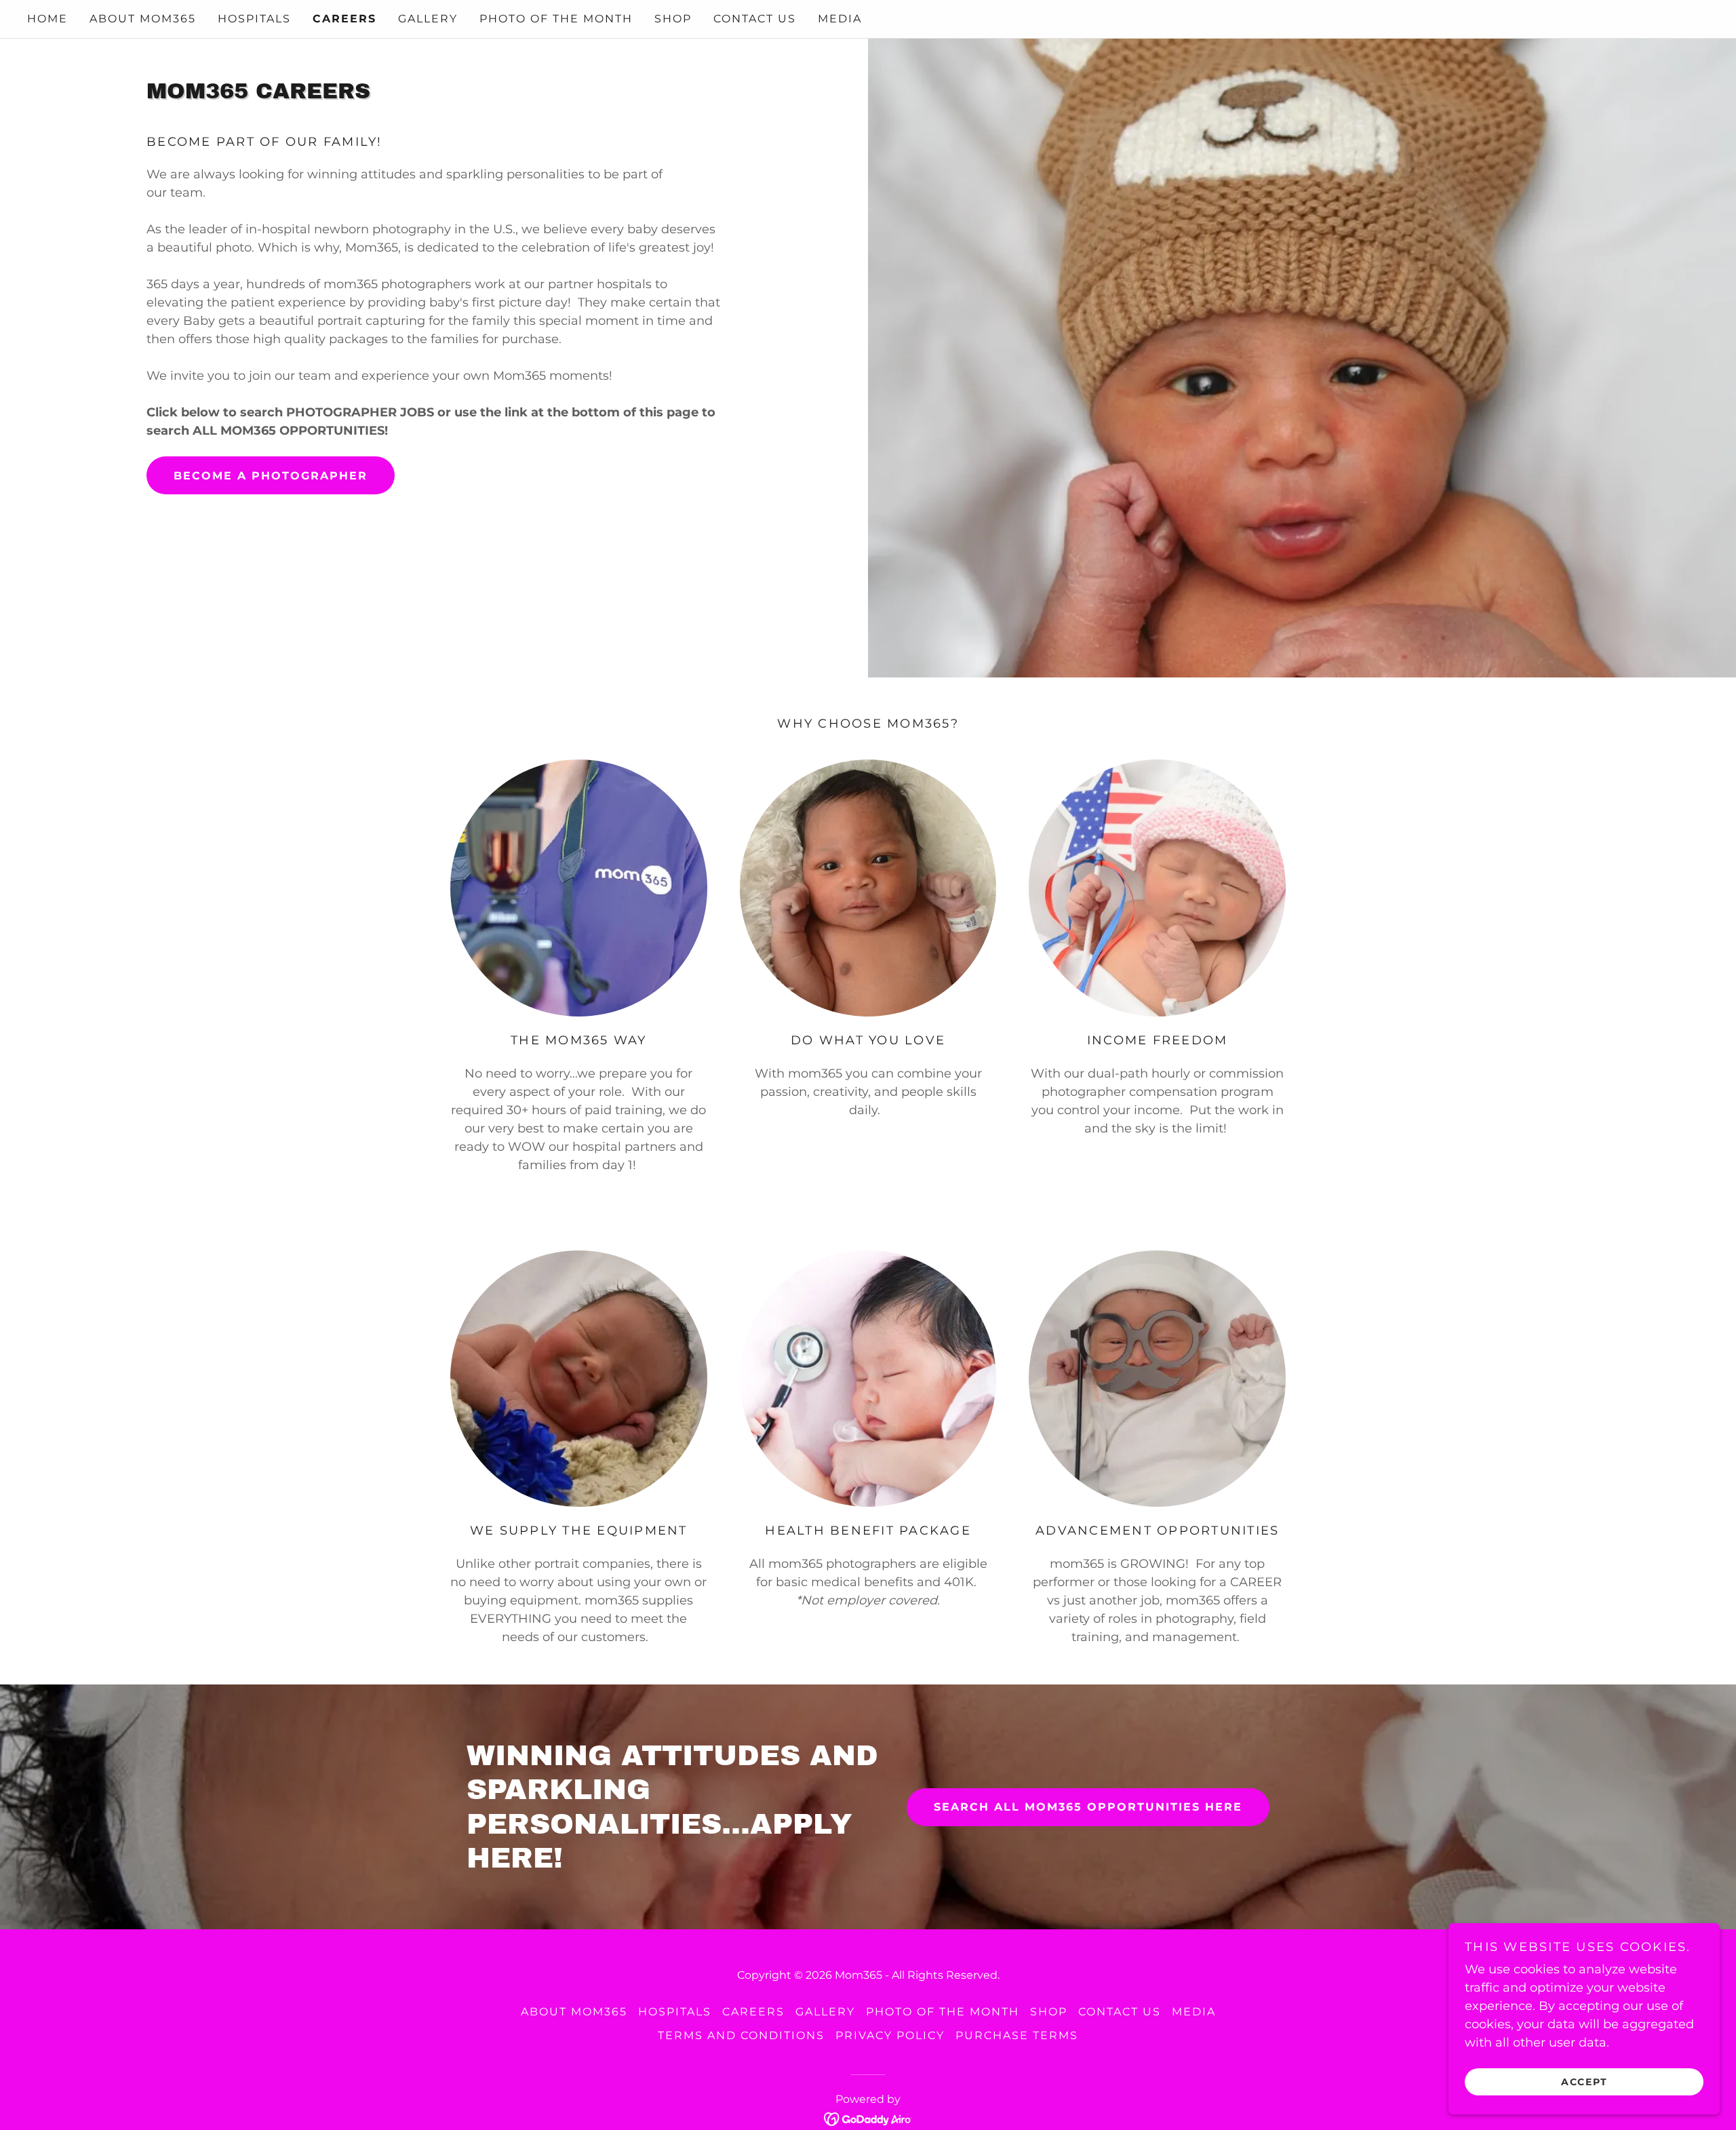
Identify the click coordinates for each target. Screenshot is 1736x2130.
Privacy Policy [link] (890, 2035)
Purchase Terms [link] (1017, 2035)
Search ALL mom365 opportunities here (1088, 1807)
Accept (1584, 2081)
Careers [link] (344, 19)
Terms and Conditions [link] (741, 2035)
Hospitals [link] (254, 19)
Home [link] (47, 19)
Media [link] (840, 19)
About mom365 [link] (143, 19)
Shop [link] (673, 19)
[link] (868, 2118)
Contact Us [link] (755, 19)
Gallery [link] (428, 19)
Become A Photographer (271, 476)
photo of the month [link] (556, 19)
